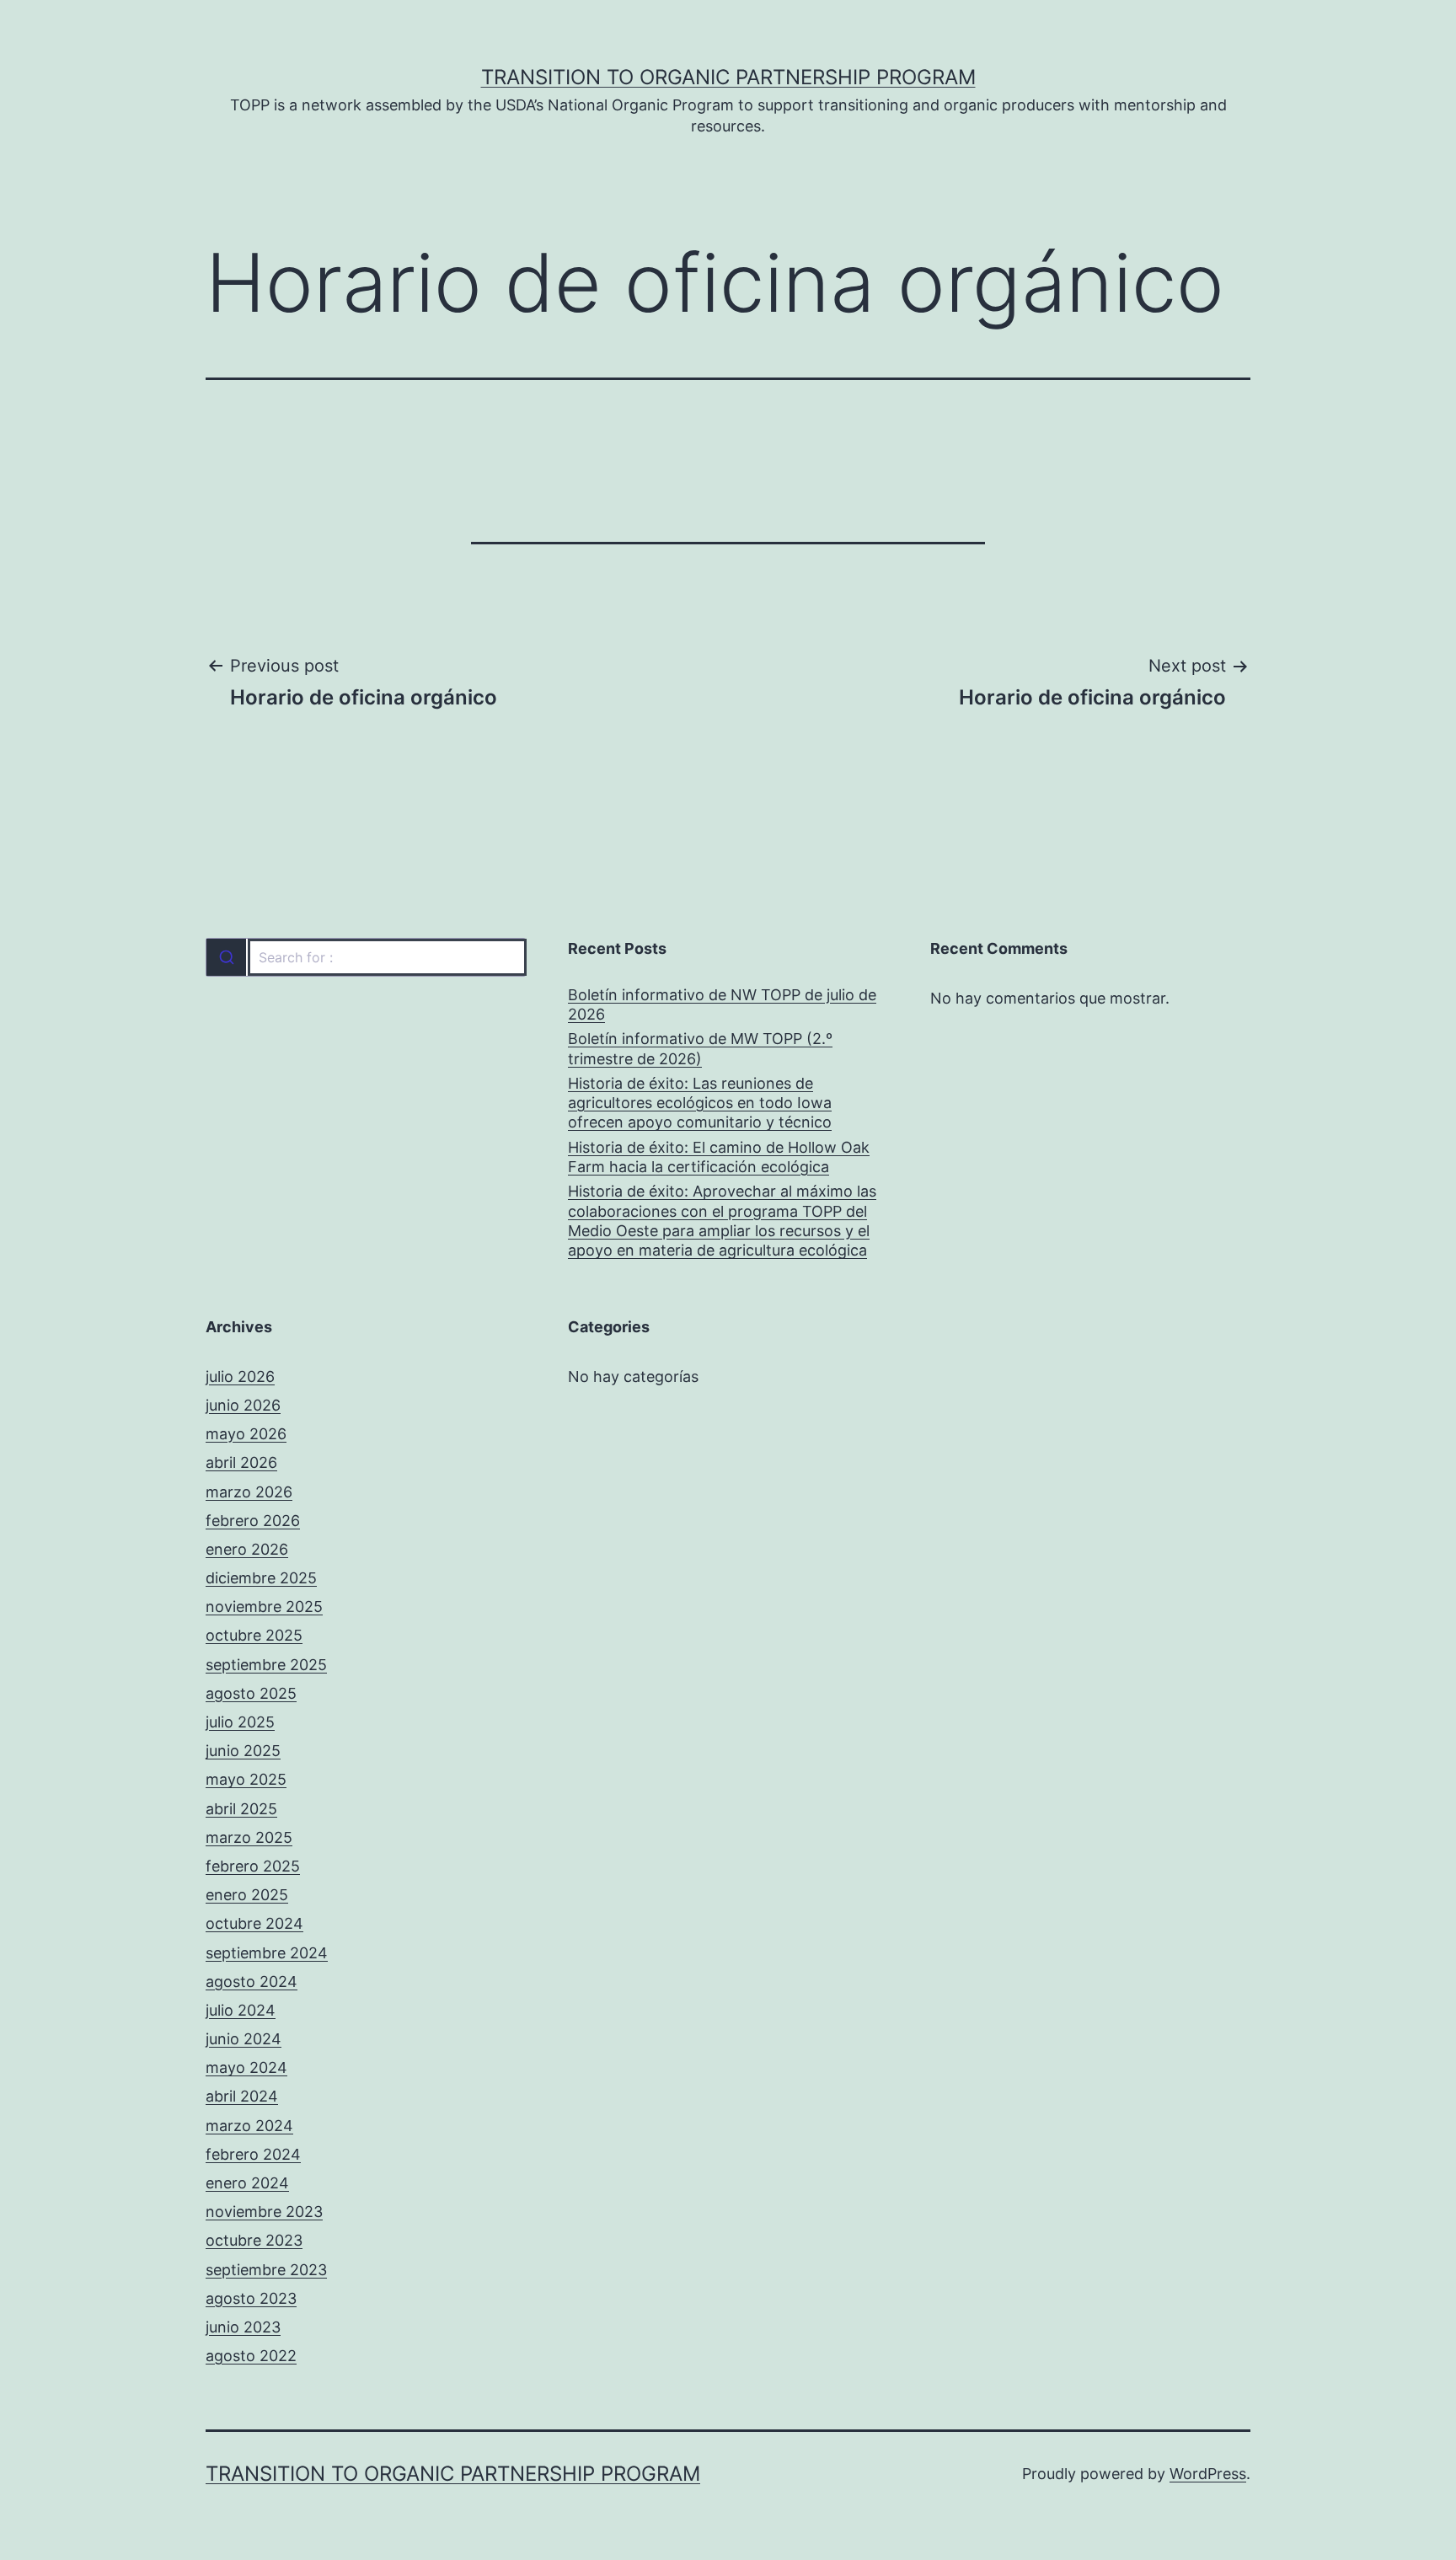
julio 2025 (240, 1722)
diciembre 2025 (261, 1578)
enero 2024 (247, 2183)
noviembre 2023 (264, 2212)
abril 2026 (241, 1462)
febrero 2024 (253, 2154)
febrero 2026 (253, 1521)
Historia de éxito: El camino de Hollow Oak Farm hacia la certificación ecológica (719, 1157)
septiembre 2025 (266, 1665)
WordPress (1208, 2474)
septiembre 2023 (266, 2270)
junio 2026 (243, 1405)
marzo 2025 (249, 1837)
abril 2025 (241, 1809)
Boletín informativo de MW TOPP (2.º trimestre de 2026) (700, 1048)
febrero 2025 (253, 1866)
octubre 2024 (254, 1923)
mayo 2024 (246, 2067)
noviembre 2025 (264, 1607)
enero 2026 (247, 1549)
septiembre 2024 (267, 1953)
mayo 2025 (246, 1779)
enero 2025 (247, 1895)
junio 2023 (243, 2327)
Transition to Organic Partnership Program (728, 77)
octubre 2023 (254, 2240)
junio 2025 (243, 1751)
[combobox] (366, 957)
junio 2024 (244, 2039)
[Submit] (226, 957)
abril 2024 (242, 2096)
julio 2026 (240, 1376)
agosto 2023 (251, 2298)
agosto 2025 (251, 1693)
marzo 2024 (249, 2126)
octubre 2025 (254, 1635)
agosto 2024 (252, 1982)
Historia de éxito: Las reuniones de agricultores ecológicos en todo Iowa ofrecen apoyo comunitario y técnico (700, 1103)
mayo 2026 (246, 1434)
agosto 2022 (251, 2356)
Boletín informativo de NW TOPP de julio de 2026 (722, 1004)
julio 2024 (241, 2010)
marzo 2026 (249, 1492)
